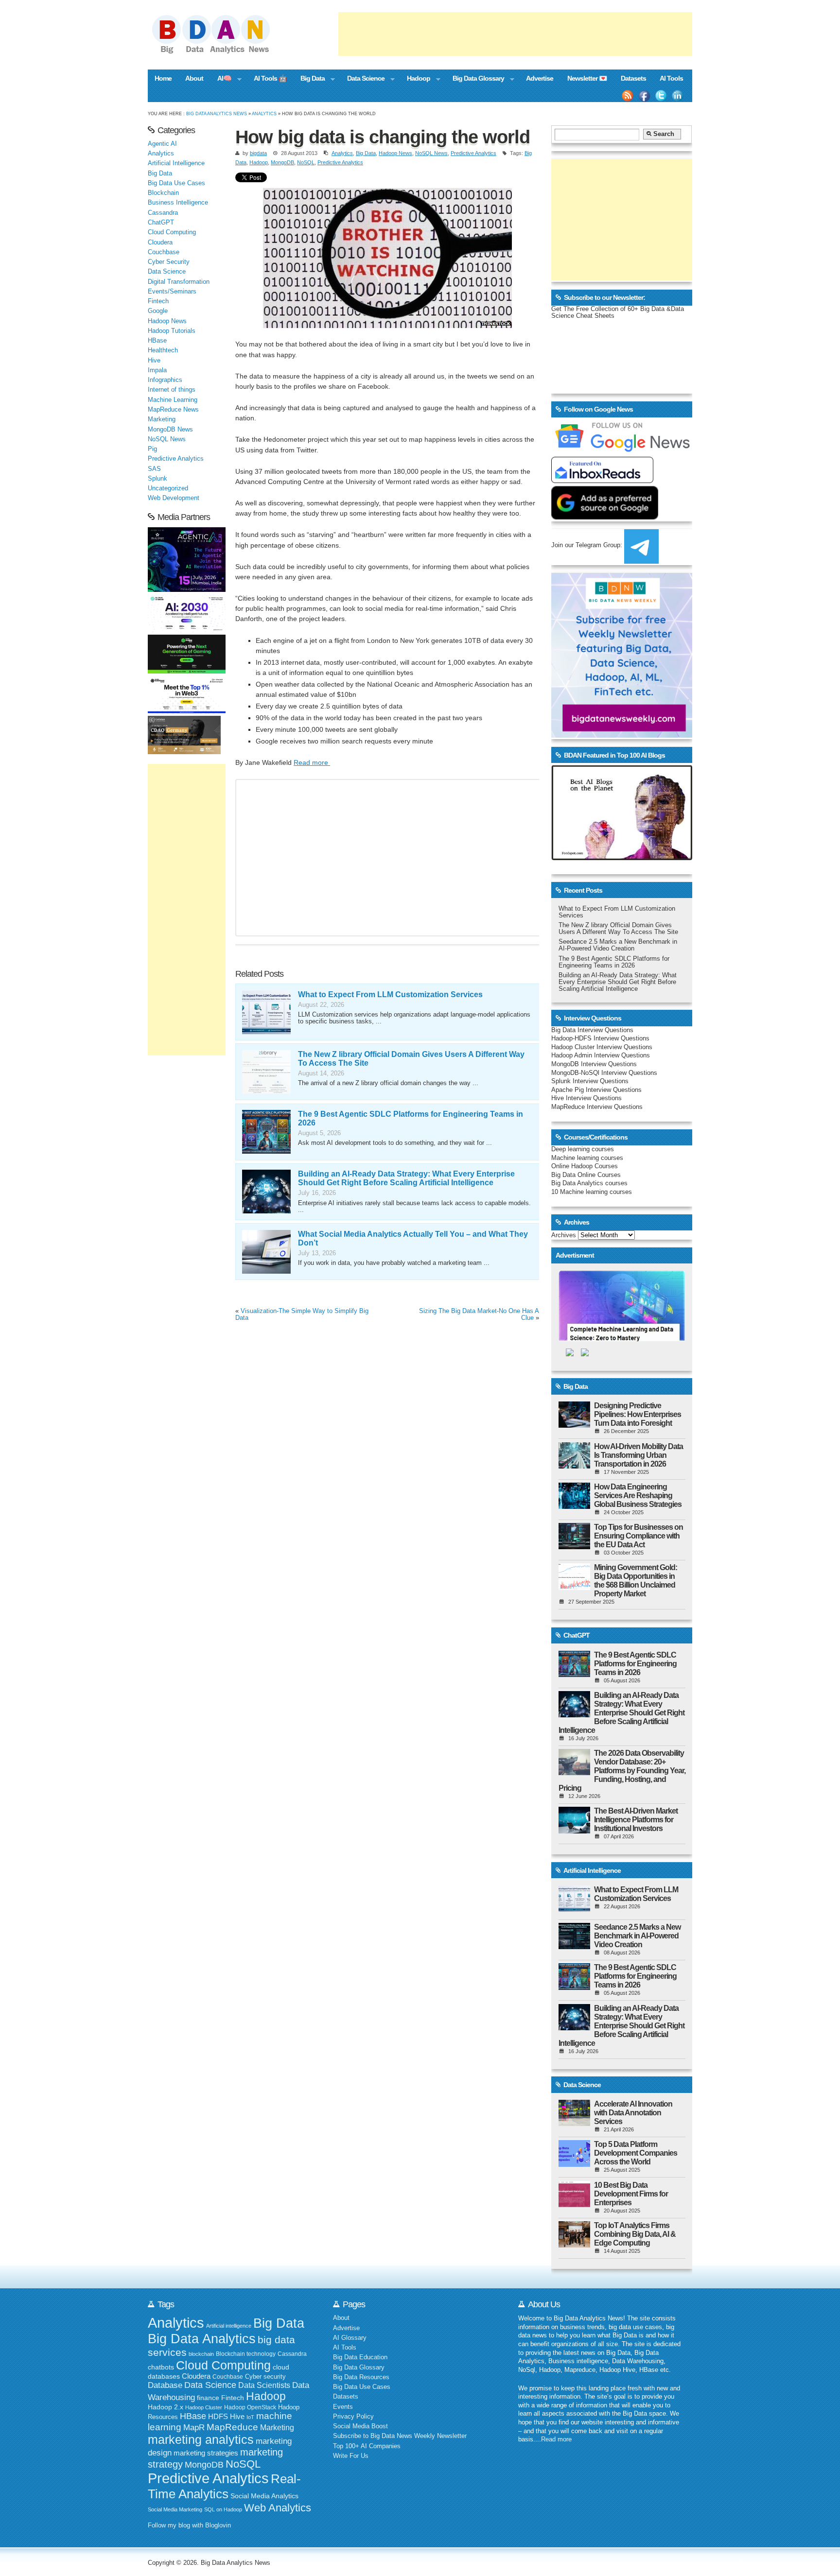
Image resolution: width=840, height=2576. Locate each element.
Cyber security (265, 2377)
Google (158, 311)
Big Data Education (360, 2357)
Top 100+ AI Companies (367, 2446)
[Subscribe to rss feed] (628, 96)
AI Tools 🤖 (270, 78)
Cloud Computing (172, 232)
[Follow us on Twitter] (661, 96)
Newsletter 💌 (587, 78)
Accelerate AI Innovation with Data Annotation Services (633, 2113)
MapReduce (232, 2427)
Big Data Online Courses (586, 1175)
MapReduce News (173, 410)
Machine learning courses (587, 1158)
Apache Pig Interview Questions (596, 1090)
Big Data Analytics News (217, 113)
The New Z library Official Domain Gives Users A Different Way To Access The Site (618, 929)
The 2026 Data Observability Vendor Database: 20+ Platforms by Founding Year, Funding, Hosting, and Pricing (622, 1771)
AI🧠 (221, 79)
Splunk (157, 479)
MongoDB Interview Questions (594, 1064)
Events (343, 2407)
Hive (154, 361)
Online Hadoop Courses (585, 1166)
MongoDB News (170, 430)
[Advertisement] (515, 34)
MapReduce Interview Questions (597, 1107)
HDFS (218, 2416)
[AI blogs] (622, 860)
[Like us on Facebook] (644, 96)
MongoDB (282, 162)
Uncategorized (168, 488)
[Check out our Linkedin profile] (678, 96)
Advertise (540, 78)
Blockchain (163, 193)
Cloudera (160, 242)
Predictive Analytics (473, 153)
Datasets (633, 78)
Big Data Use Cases (176, 183)
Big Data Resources (361, 2377)
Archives (564, 1235)
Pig (152, 449)
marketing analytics (201, 2439)
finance (208, 2398)
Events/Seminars (172, 292)
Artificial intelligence (229, 2326)
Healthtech (163, 350)
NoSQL (306, 162)
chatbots (161, 2367)
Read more (312, 762)
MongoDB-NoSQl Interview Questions (604, 1073)
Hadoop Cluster (204, 2407)
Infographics (165, 380)
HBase (157, 341)
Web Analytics (278, 2508)
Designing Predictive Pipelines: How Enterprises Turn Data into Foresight (638, 1414)
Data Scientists (264, 2385)
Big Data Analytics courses (589, 1183)
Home (163, 78)
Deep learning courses (583, 1149)
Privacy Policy (353, 2417)
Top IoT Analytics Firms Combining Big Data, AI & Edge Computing (635, 2234)
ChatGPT (161, 223)
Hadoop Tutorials (172, 331)
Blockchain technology (246, 2354)
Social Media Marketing (175, 2509)
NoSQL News (431, 153)
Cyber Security (169, 262)
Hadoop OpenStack (250, 2407)
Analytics (264, 113)
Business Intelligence (178, 203)
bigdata (258, 153)
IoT (250, 2417)
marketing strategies (206, 2453)
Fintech (158, 301)
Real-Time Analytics (224, 2486)
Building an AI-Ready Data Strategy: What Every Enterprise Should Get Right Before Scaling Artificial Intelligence (406, 1178)
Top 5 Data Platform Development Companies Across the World (636, 2153)
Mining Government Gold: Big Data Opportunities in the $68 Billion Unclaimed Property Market (636, 1581)
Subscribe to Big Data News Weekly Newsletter (400, 2436)
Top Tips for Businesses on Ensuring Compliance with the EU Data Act (639, 1536)
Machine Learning (173, 400)
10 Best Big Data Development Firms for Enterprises (631, 2194)
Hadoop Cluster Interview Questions (602, 1047)
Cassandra (163, 213)
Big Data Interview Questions (592, 1030)
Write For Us (351, 2456)
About (194, 78)
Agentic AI (162, 144)
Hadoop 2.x (166, 2407)
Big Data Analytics (202, 2339)
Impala (157, 370)
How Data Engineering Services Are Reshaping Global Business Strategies (638, 1495)
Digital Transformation (179, 282)
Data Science (362, 79)
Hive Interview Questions (586, 1098)
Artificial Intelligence (176, 163)
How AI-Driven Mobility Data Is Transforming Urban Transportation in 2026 (639, 1455)
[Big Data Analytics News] (222, 52)
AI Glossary (350, 2338)
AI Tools (671, 78)
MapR (194, 2427)
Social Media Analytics (264, 2496)
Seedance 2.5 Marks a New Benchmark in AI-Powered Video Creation (618, 945)
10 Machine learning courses (592, 1192)
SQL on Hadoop (223, 2509)
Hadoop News (395, 153)
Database (165, 2385)
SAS (154, 469)
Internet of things (172, 390)
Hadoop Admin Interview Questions (601, 1055)
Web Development (174, 498)
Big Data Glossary (474, 79)
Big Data (309, 79)
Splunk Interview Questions (590, 1081)
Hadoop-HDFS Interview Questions (600, 1038)
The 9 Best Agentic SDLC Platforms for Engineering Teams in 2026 (614, 962)
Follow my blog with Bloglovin (189, 2525)
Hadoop (415, 79)
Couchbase (164, 252)
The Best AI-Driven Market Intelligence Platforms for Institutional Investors (636, 1820)
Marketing (162, 419)
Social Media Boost (360, 2426)
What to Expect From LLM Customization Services (390, 994)
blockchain (201, 2354)
